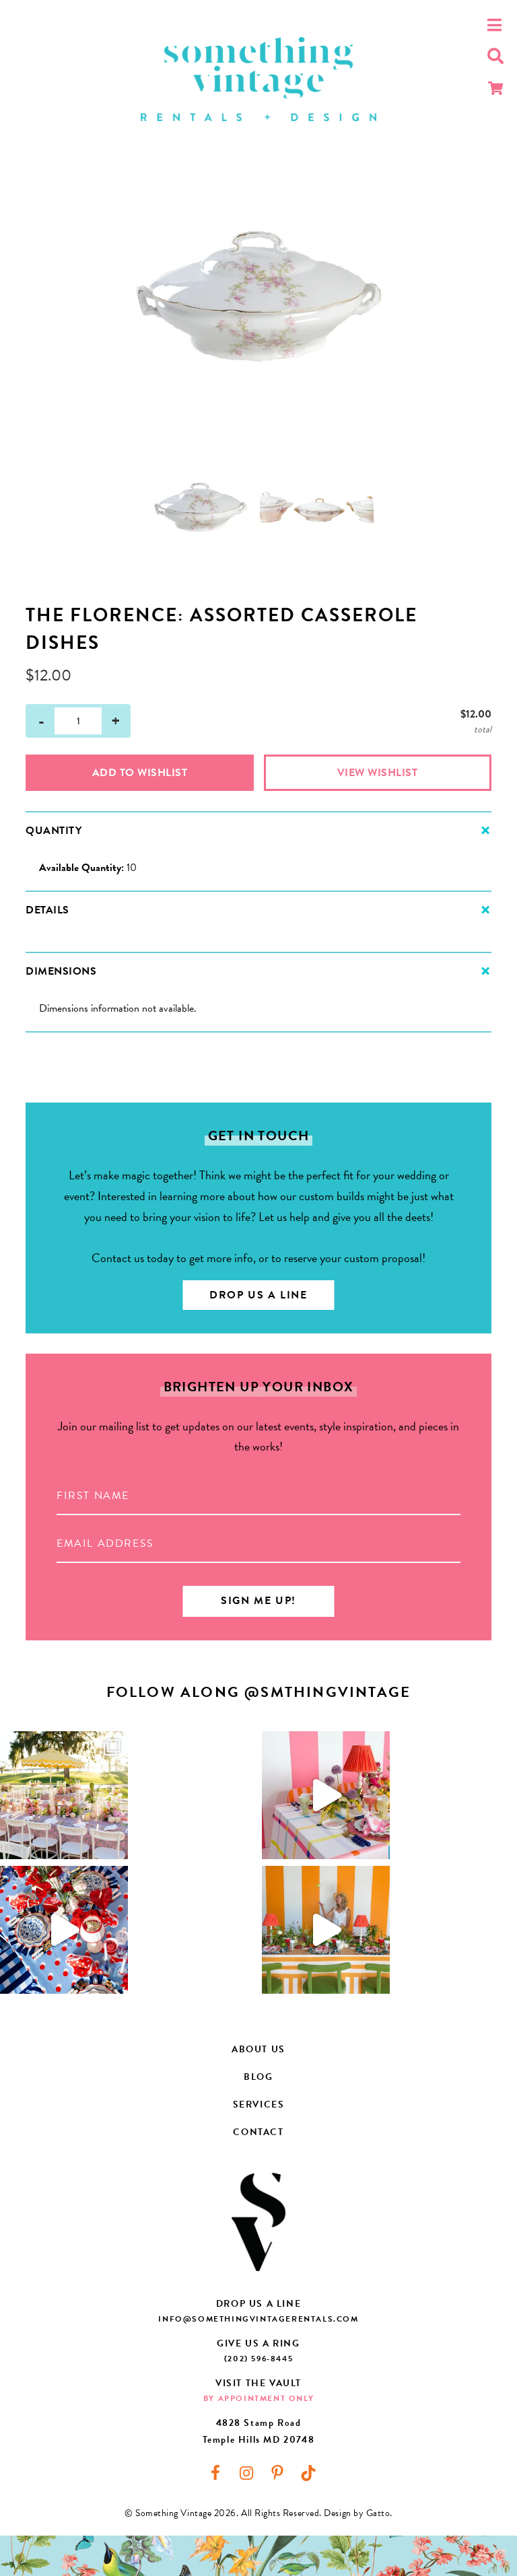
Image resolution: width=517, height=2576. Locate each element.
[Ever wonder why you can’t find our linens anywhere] (326, 1795)
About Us (258, 2049)
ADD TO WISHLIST (140, 773)
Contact (258, 2132)
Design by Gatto (357, 2513)
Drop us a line (258, 1295)
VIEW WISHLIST (378, 773)
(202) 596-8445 (258, 2359)
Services (259, 2104)
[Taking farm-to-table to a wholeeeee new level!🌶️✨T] (326, 1930)
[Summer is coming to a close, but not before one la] (64, 1930)
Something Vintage (258, 79)
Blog (258, 2077)
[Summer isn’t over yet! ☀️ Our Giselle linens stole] (64, 1795)
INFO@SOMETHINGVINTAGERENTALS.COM (258, 2319)
